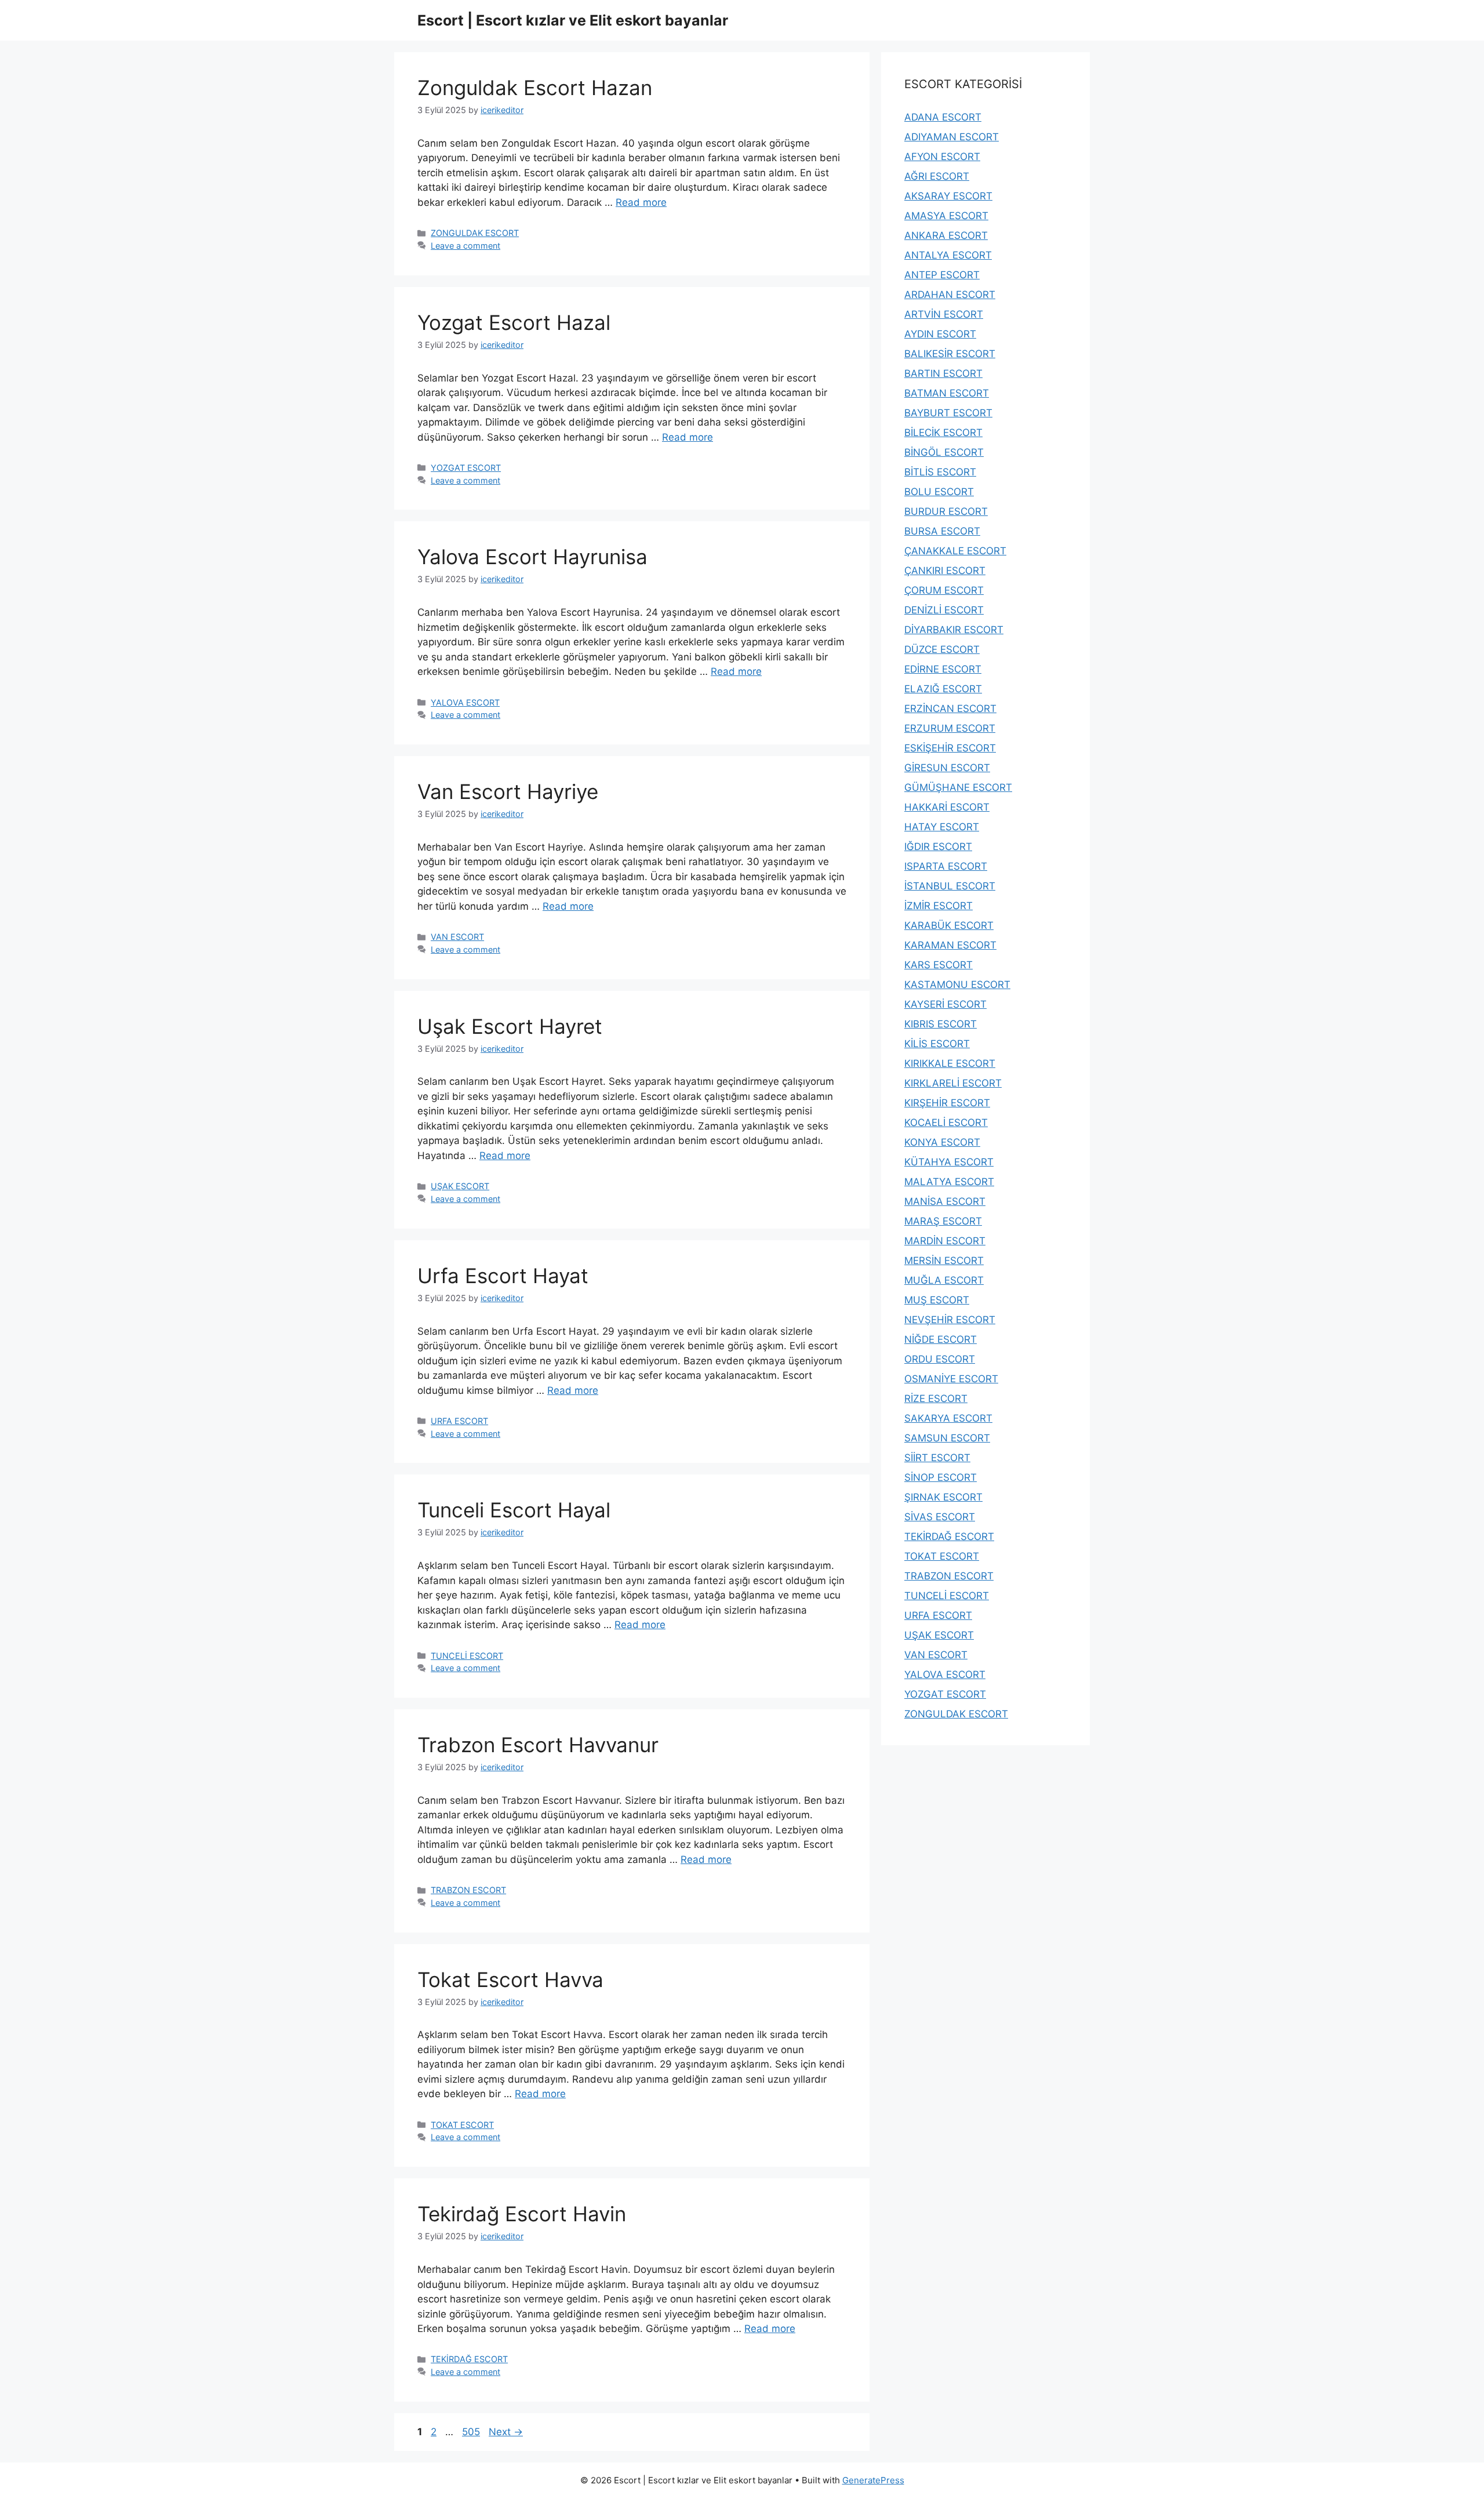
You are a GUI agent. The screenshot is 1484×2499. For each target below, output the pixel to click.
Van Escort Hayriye (508, 791)
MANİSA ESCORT (945, 1201)
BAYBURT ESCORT (948, 413)
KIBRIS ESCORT (941, 1024)
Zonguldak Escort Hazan (535, 88)
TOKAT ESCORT (462, 2125)
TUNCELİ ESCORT (467, 1656)
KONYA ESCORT (942, 1142)
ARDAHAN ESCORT (950, 295)
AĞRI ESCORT (937, 176)
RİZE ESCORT (936, 1399)
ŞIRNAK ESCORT (943, 1497)
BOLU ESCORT (939, 492)
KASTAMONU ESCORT (957, 985)
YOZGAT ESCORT (466, 468)
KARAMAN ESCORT (950, 945)
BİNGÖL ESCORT (944, 452)
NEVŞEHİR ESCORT (950, 1320)
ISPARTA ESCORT (946, 866)
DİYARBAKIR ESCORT (954, 630)
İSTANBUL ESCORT (950, 886)
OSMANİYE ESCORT (951, 1379)
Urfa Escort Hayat (503, 1276)
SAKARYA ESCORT (948, 1418)
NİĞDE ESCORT (941, 1339)
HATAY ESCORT (942, 827)
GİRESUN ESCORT (947, 768)
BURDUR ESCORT (946, 511)
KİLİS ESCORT (937, 1044)
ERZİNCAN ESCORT (950, 709)
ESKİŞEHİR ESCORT (950, 748)
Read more (641, 202)
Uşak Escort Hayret (510, 1026)
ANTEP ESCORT (942, 275)
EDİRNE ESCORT (943, 669)
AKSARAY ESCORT (948, 196)
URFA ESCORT (459, 1421)
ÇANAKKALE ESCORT (955, 551)
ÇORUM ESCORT (944, 590)
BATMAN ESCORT (947, 393)
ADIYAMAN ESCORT (952, 137)
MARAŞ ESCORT (943, 1221)
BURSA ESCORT (942, 531)
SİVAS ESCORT (940, 1517)
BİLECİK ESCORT (943, 433)
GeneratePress (873, 2480)
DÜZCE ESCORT (942, 649)
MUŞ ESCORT (937, 1300)
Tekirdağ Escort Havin (522, 2214)
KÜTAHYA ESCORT (949, 1162)
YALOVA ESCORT (465, 702)
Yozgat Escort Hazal (514, 322)
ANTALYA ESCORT (948, 255)
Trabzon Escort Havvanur (538, 1745)
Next (506, 2432)
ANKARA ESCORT (946, 235)
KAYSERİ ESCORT (945, 1004)
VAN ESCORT (457, 937)
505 (472, 2432)
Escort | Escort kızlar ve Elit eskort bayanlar (573, 20)
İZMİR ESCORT (939, 906)
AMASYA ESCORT (946, 216)
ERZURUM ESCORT (950, 728)
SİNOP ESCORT (941, 1477)
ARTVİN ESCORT (944, 314)
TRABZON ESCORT (468, 1890)
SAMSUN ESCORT (947, 1438)
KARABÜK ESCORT (949, 925)
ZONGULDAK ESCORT (475, 233)
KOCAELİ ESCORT (946, 1123)
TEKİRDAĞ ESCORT (469, 2359)
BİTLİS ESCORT (940, 472)
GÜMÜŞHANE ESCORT (958, 787)
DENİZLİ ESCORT (944, 610)
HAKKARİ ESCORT (947, 807)
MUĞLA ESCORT (944, 1280)
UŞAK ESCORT (460, 1186)
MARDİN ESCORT (945, 1241)
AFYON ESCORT (942, 157)
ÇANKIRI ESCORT (945, 571)
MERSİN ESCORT (944, 1261)
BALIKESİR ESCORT (950, 354)
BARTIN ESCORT (943, 373)
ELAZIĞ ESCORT (943, 689)
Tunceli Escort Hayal (514, 1510)
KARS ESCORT (939, 965)
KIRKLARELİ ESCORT (953, 1083)
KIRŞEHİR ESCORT (947, 1103)
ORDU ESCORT (940, 1359)
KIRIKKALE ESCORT (950, 1063)
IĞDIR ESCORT (938, 847)
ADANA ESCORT (943, 117)
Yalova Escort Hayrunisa (532, 557)
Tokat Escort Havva (510, 1979)
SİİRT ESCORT (937, 1458)
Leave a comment (465, 246)
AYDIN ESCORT (940, 334)
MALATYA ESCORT (949, 1182)
